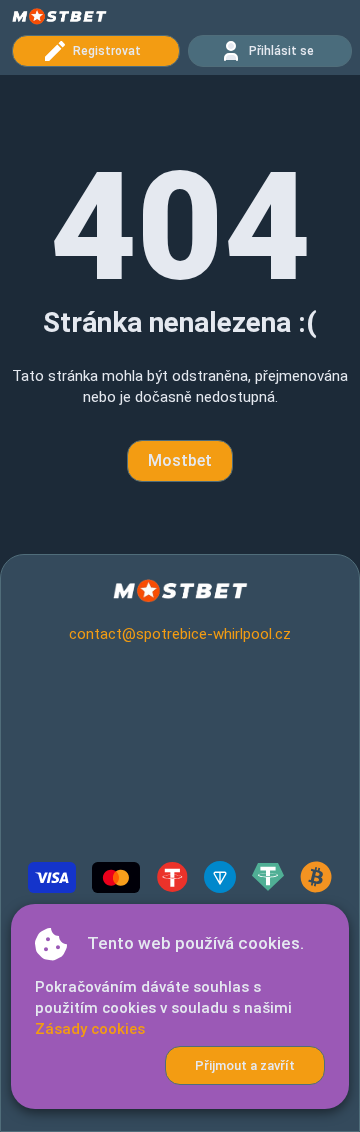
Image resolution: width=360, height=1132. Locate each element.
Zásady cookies (90, 1029)
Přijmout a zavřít (245, 1065)
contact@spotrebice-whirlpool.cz (180, 634)
